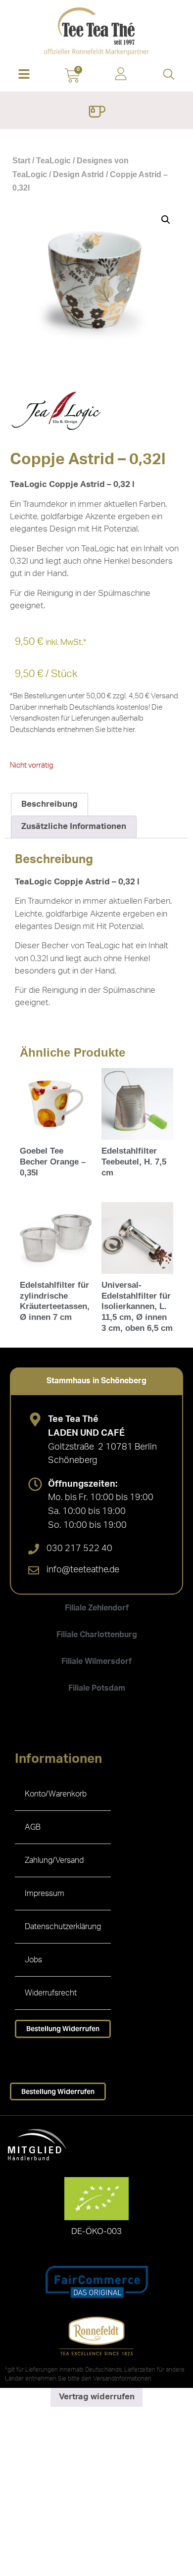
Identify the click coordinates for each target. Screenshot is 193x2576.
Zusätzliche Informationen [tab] (74, 826)
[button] (24, 75)
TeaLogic (53, 161)
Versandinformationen (122, 2379)
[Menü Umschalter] (97, 113)
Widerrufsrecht (51, 1993)
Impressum (45, 1894)
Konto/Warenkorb (56, 1794)
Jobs (33, 1960)
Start (21, 161)
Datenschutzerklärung (63, 1927)
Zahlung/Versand (54, 1860)
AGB (33, 1827)
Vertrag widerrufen (97, 2397)
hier (129, 730)
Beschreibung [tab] (49, 804)
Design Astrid (78, 174)
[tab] (96, 1381)
